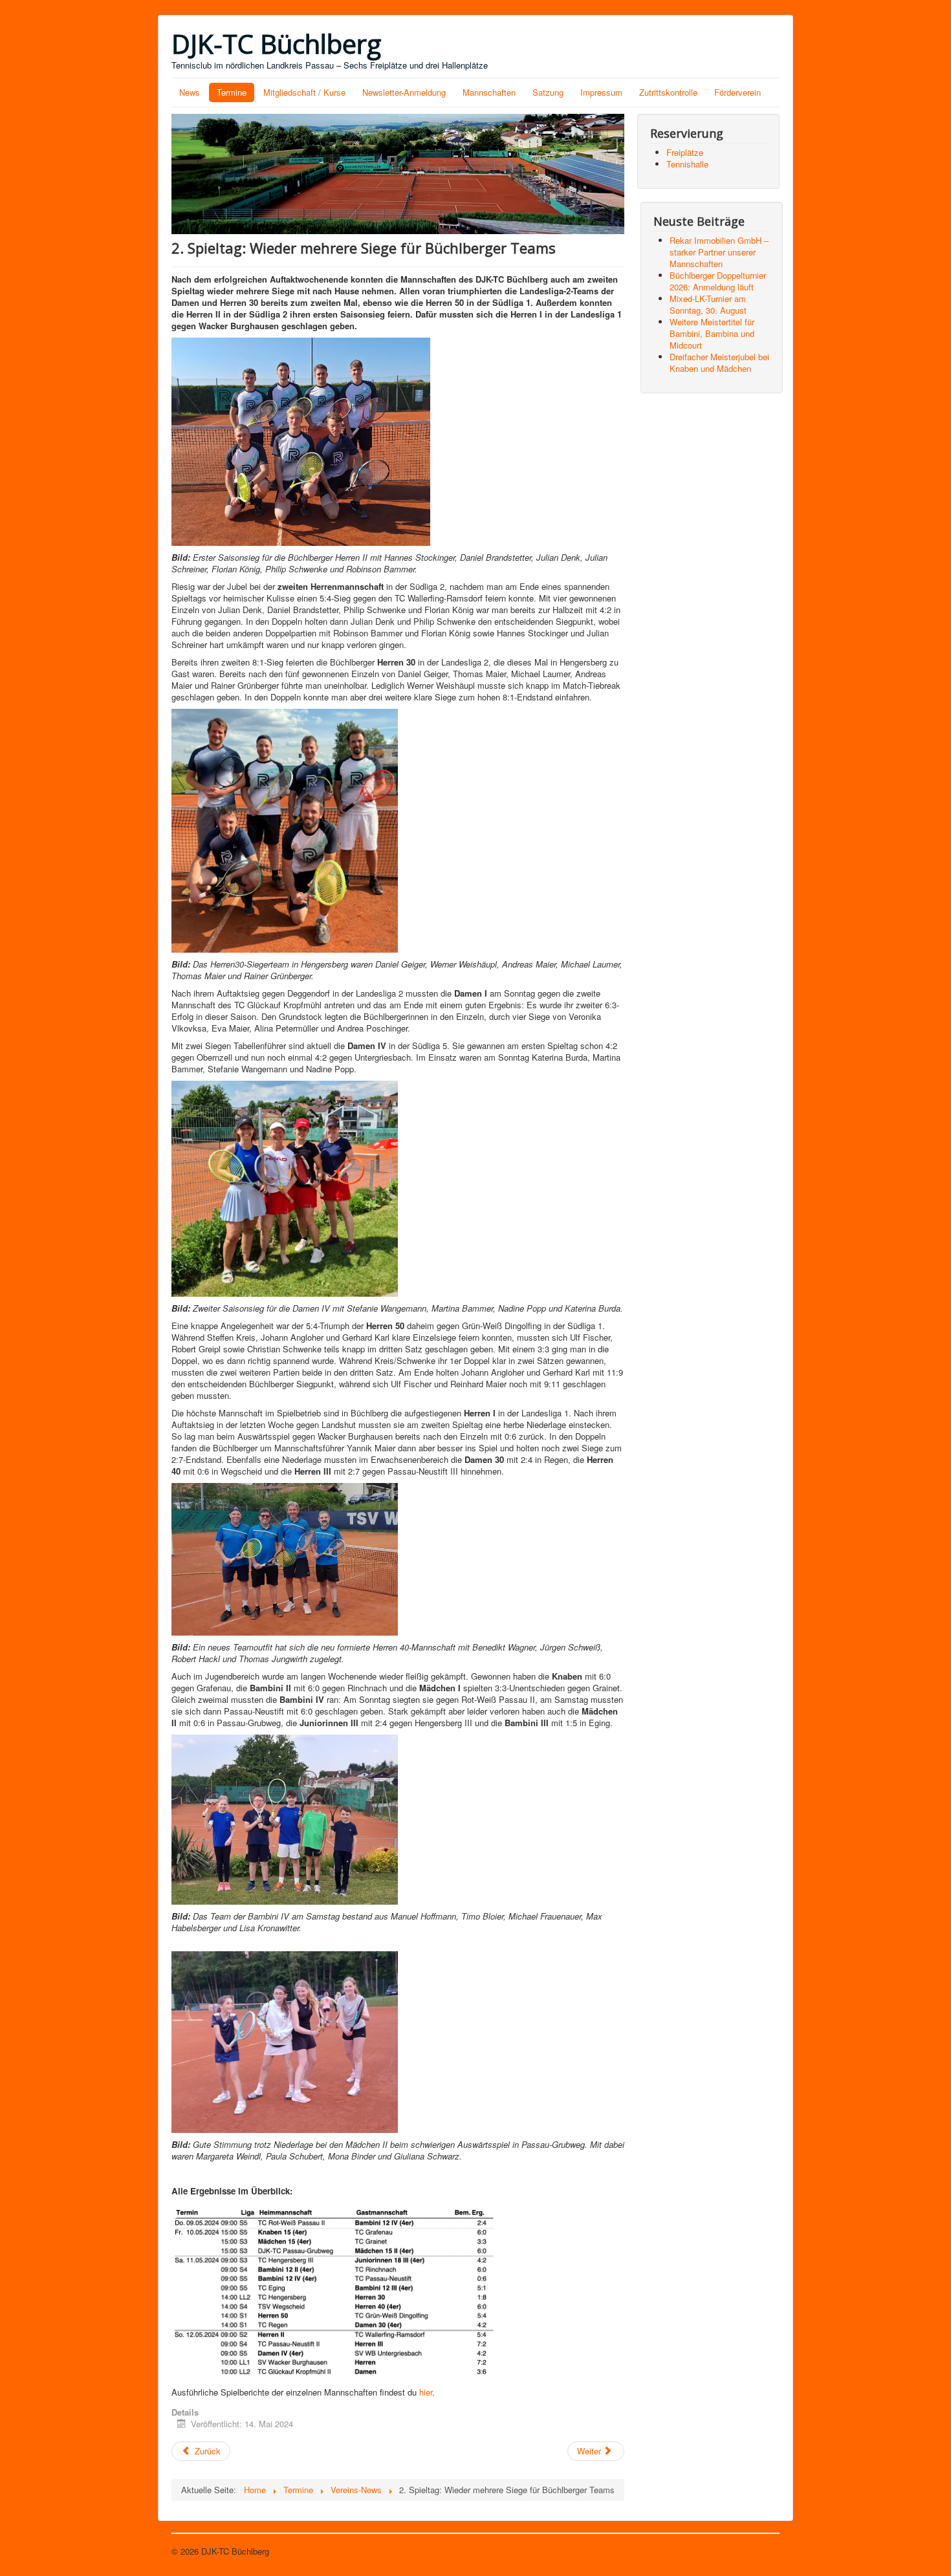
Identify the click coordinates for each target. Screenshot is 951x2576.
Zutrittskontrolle (668, 92)
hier (426, 2392)
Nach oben (760, 2551)
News (190, 92)
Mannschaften (489, 92)
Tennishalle (687, 164)
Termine (232, 92)
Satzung (548, 92)
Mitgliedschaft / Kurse (304, 92)
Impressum (601, 92)
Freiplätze (685, 152)
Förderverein (738, 92)
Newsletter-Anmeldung (404, 92)
